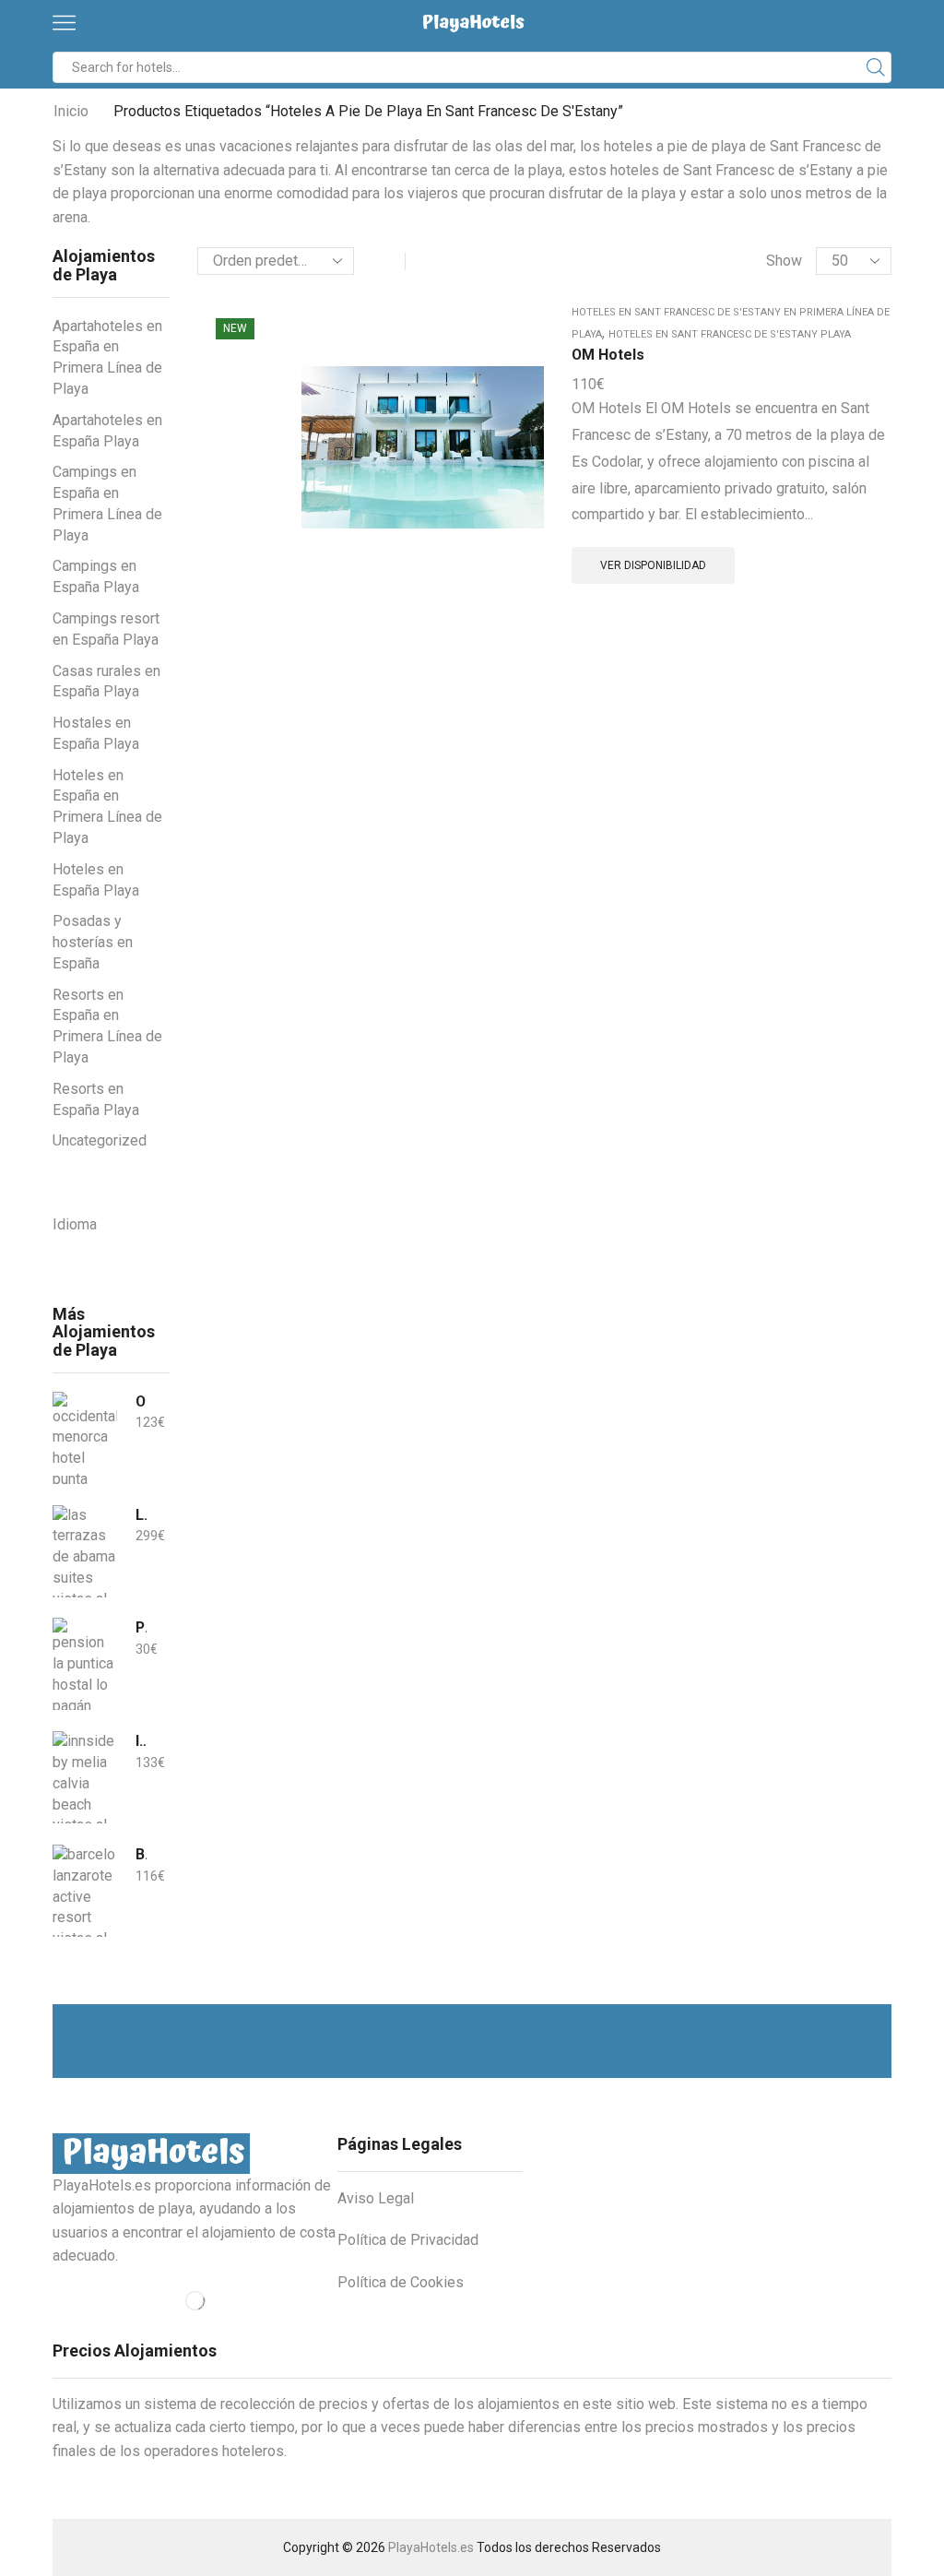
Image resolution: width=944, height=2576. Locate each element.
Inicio (71, 111)
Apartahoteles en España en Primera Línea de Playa (107, 357)
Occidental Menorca (141, 1401)
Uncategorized (100, 1140)
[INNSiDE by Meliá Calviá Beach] (85, 1777)
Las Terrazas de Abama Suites (141, 1515)
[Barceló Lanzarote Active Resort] (85, 1891)
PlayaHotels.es (431, 2547)
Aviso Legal (376, 2198)
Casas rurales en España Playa (106, 682)
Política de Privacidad (408, 2240)
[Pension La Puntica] (85, 1664)
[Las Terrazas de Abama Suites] (85, 1551)
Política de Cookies (401, 2282)
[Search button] (876, 67)
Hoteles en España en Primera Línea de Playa (107, 807)
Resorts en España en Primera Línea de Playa (107, 1026)
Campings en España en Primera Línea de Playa (107, 503)
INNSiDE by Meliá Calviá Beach (141, 1741)
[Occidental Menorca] (85, 1438)
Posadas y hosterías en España (93, 942)
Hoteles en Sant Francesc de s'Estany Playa (730, 334)
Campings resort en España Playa (106, 629)
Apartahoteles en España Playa (107, 431)
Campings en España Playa (96, 576)
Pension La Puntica (141, 1627)
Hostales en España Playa (96, 733)
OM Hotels (608, 355)
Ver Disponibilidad (653, 565)
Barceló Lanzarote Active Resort (141, 1854)
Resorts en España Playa (96, 1099)
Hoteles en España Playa (96, 880)
